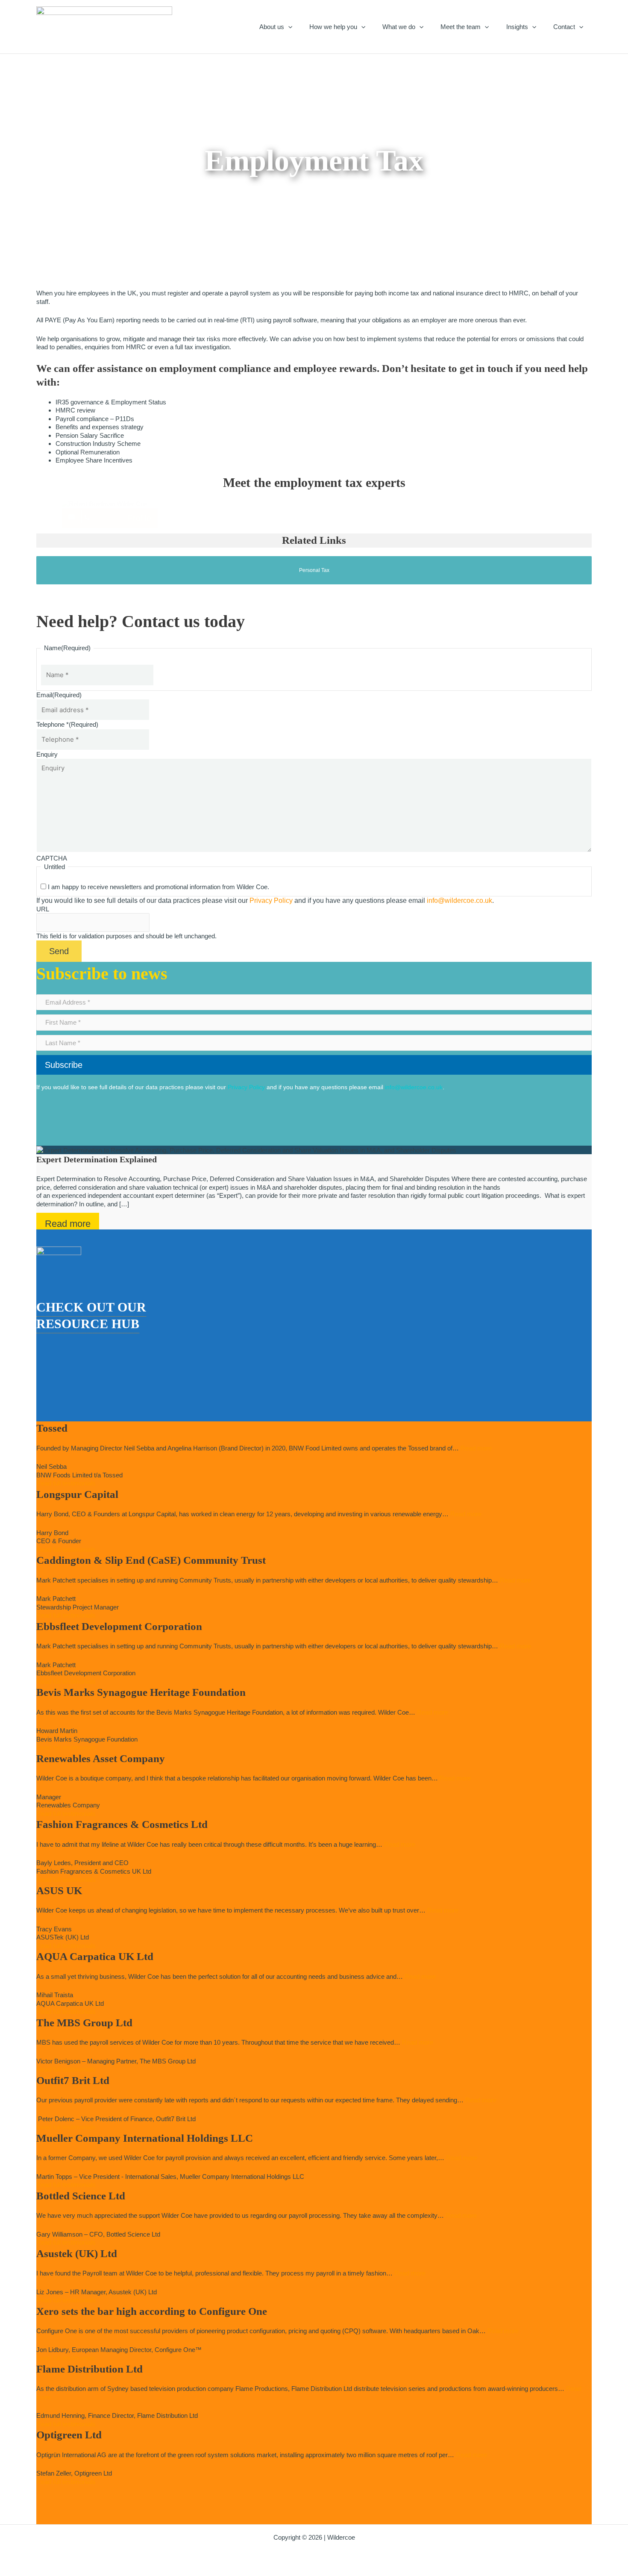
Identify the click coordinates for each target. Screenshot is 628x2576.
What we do (399, 27)
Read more (68, 1224)
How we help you (333, 27)
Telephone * (67, 724)
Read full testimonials (66, 1483)
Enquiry (47, 754)
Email (59, 695)
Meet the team (461, 27)
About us (272, 27)
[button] (288, 27)
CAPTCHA (52, 858)
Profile (139, 518)
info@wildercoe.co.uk (459, 900)
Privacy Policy (271, 900)
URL (43, 909)
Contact (564, 27)
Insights (517, 27)
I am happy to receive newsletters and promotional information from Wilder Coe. (158, 887)
